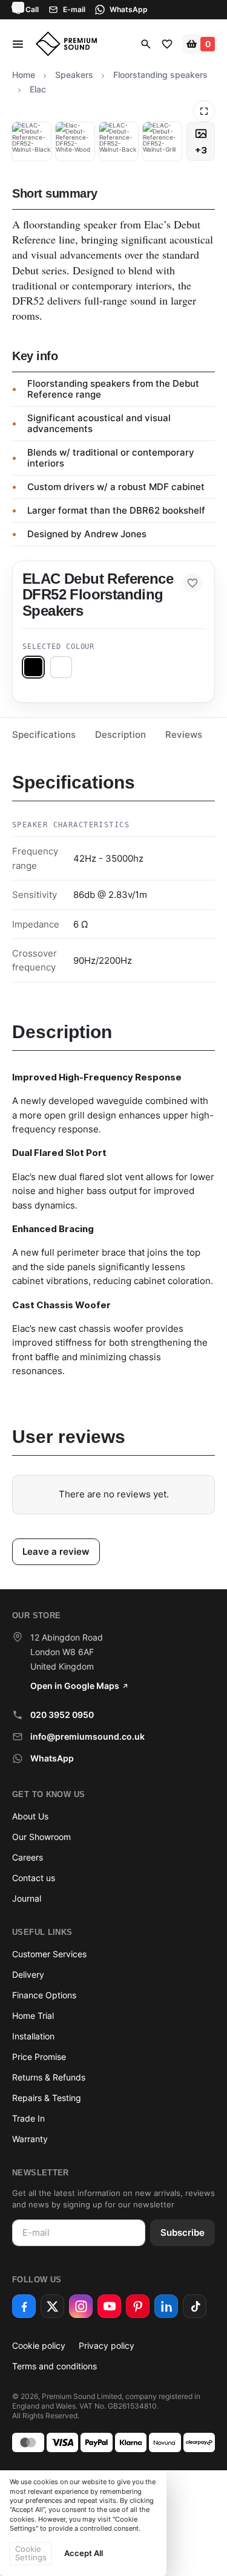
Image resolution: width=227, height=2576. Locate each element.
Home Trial (33, 2016)
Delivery (28, 1974)
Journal (27, 1898)
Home (24, 75)
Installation (33, 2036)
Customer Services (49, 1954)
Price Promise (39, 2057)
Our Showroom (41, 1837)
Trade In (28, 2118)
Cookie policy (39, 2345)
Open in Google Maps (75, 1686)
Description (120, 734)
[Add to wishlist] (192, 583)
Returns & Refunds (49, 2077)
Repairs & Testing (47, 2098)
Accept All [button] (84, 2553)
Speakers (74, 75)
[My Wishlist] (167, 44)
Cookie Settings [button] (31, 2553)
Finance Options (44, 1995)
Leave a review (56, 1551)
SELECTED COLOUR (58, 647)
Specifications (44, 734)
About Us (30, 1816)
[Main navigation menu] (21, 44)
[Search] (146, 44)
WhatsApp (52, 1758)
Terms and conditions (54, 2366)
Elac (38, 89)
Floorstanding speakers (160, 75)
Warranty (30, 2139)
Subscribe (183, 2232)
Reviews (184, 734)
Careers (28, 1857)
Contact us (34, 1878)
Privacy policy (107, 2345)
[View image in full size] (204, 111)
